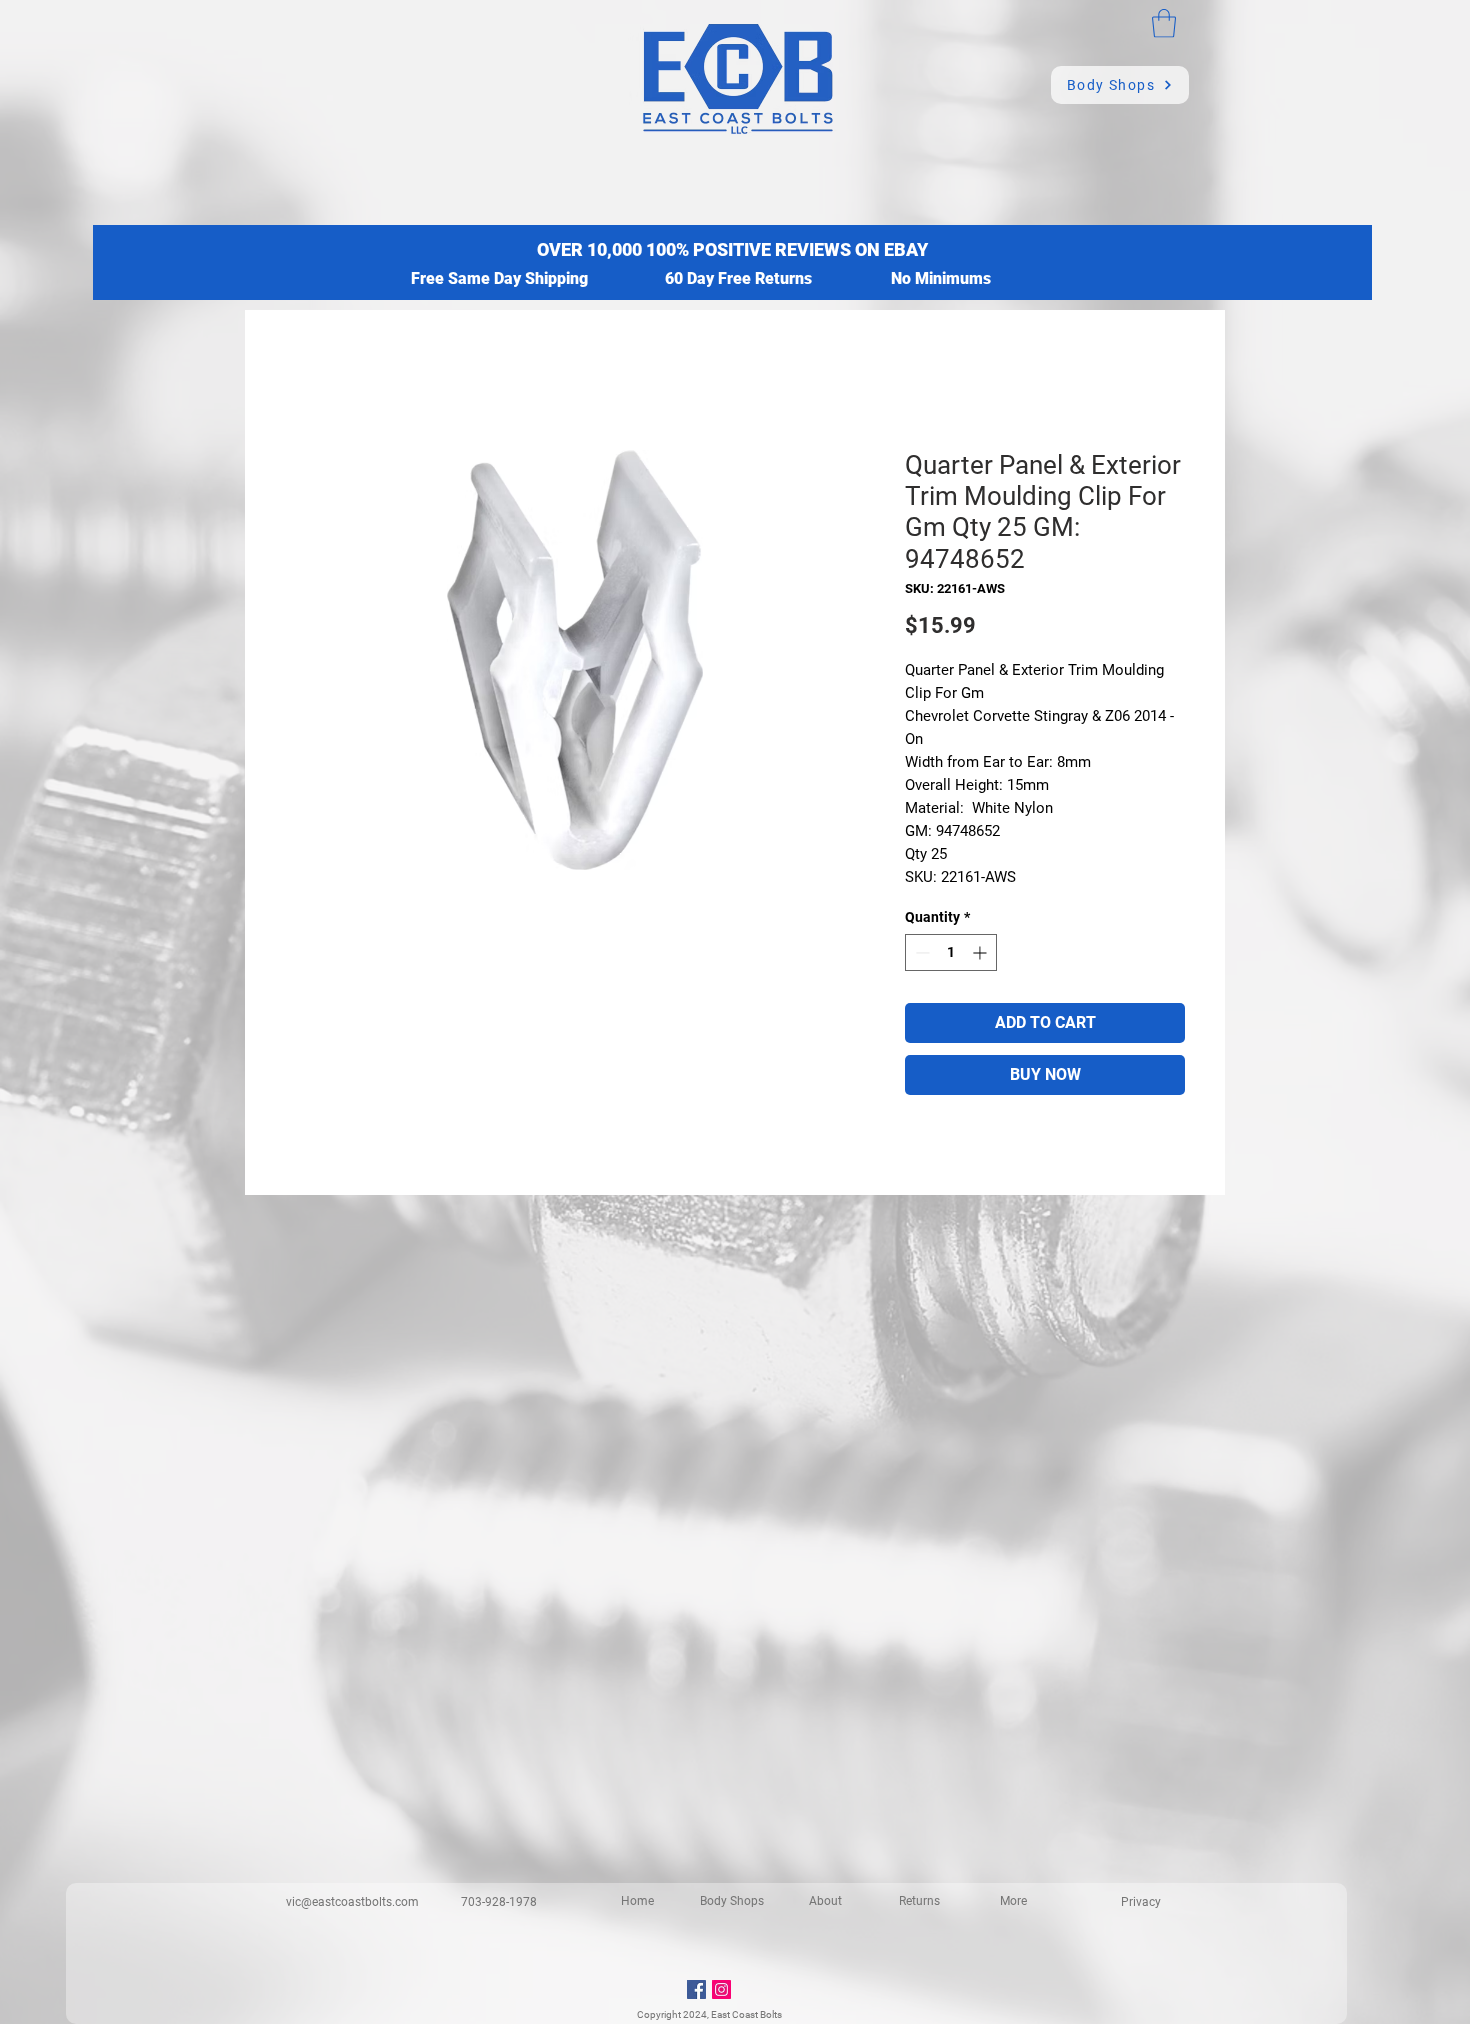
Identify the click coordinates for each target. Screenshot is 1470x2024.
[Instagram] (721, 1989)
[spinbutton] (951, 952)
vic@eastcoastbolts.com (352, 1902)
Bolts (771, 2014)
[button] (1164, 23)
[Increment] (981, 952)
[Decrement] (920, 952)
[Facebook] (696, 1989)
